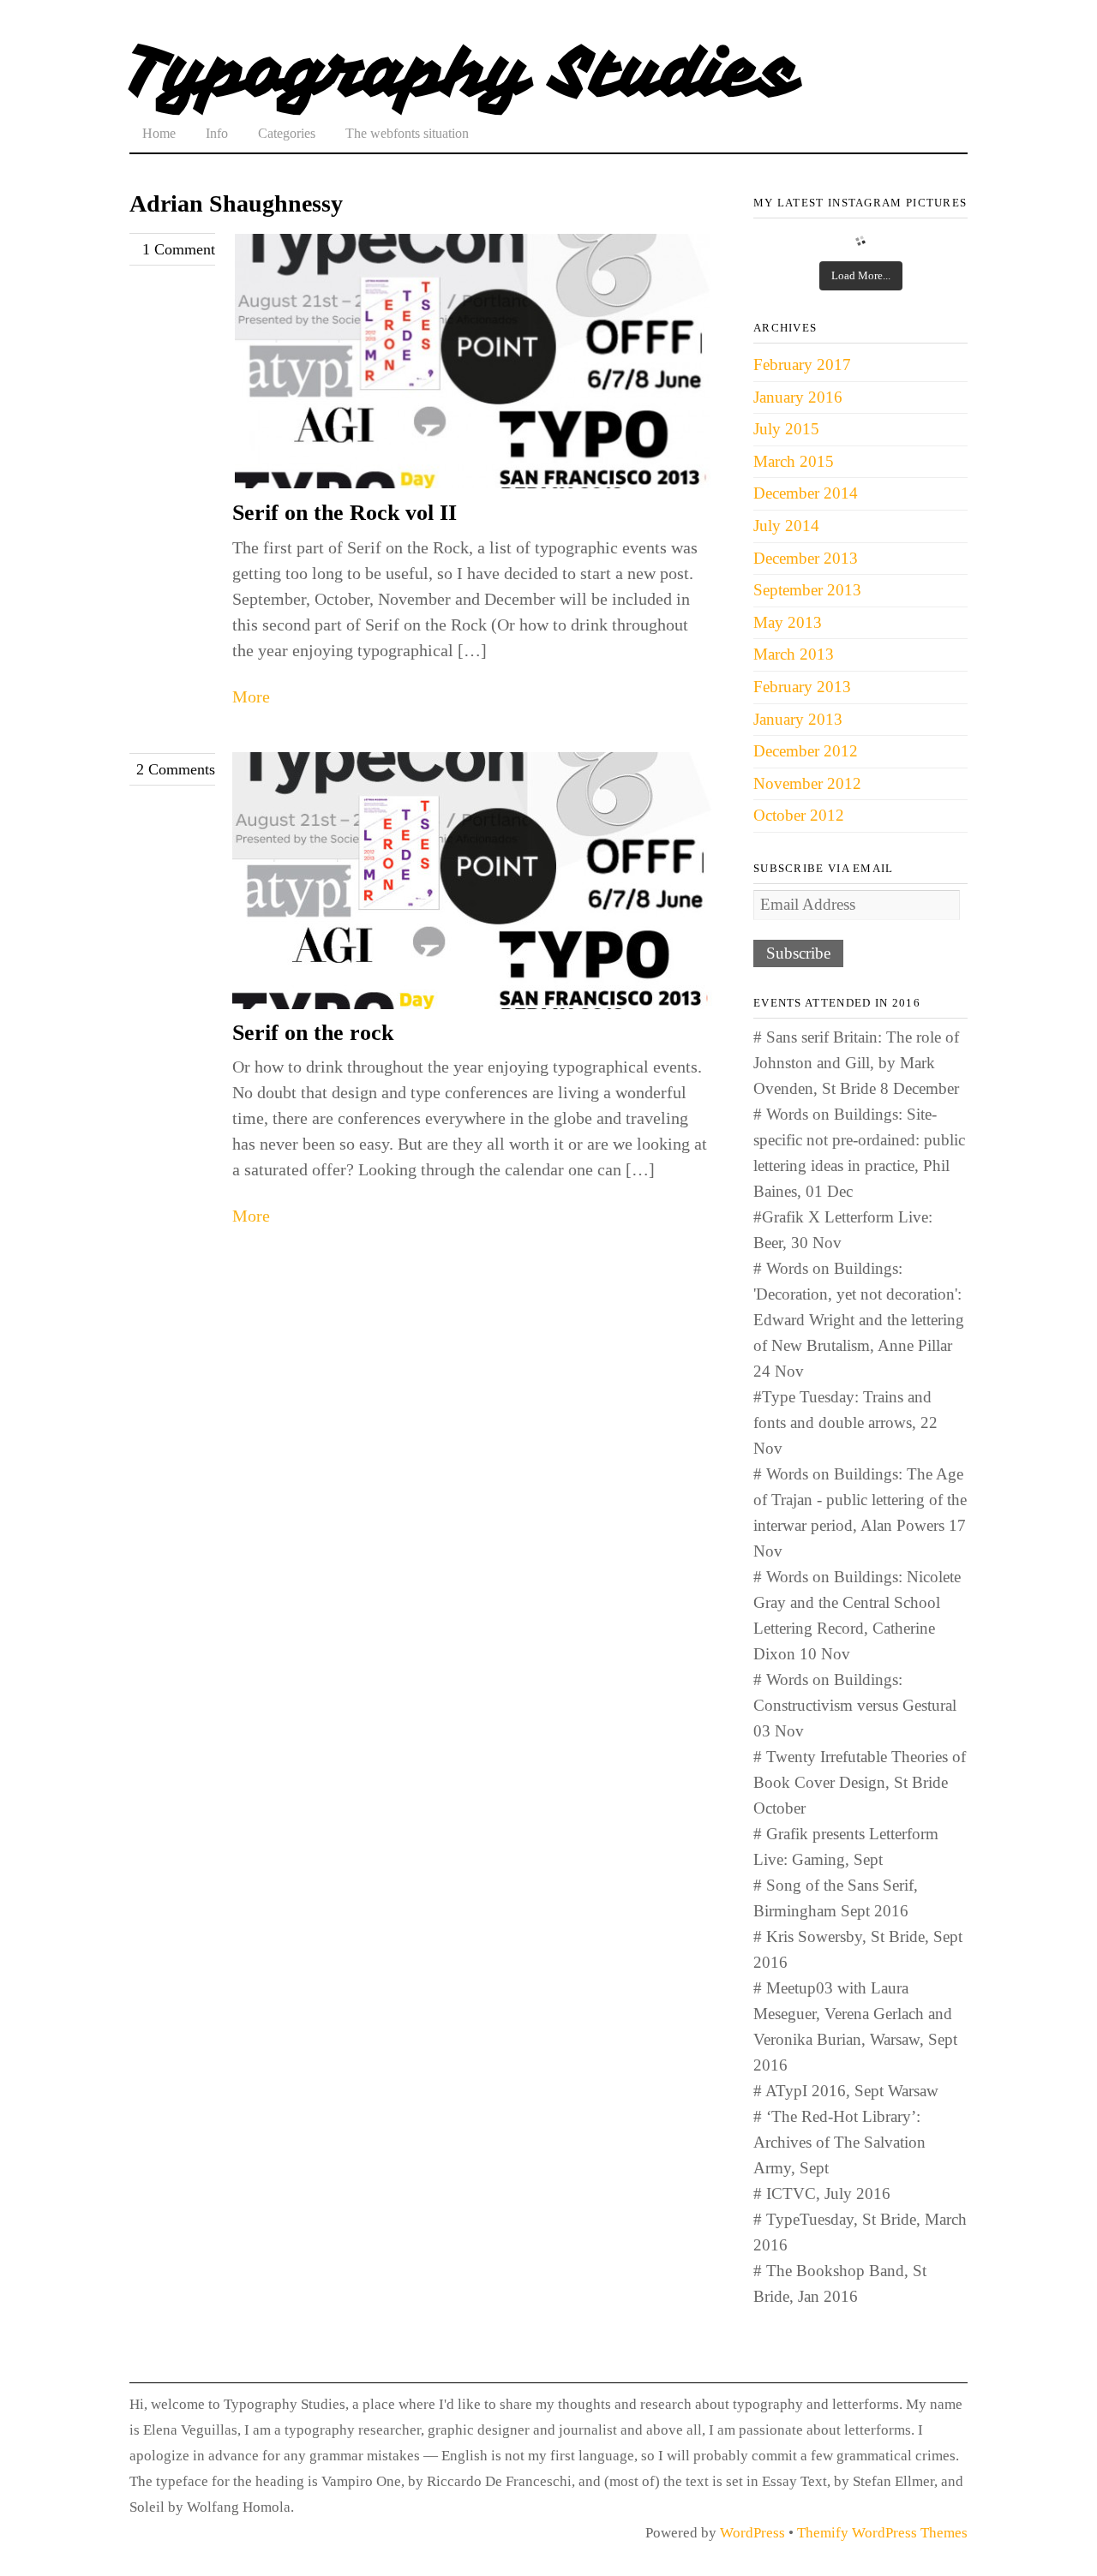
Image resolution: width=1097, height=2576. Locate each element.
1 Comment (179, 249)
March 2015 (794, 461)
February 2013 (802, 687)
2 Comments (176, 769)
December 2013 (806, 558)
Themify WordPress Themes (882, 2533)
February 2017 (802, 365)
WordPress (752, 2533)
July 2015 (786, 429)
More (251, 696)
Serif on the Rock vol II (345, 513)
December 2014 (806, 493)
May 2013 (788, 622)
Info (217, 133)
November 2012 (807, 783)
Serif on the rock (313, 1033)
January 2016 (798, 397)
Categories (287, 133)
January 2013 (798, 719)
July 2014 (786, 526)
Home (159, 133)
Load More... (861, 275)
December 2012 (806, 751)
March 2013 (794, 654)
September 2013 (807, 590)
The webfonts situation (407, 133)
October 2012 (799, 815)
